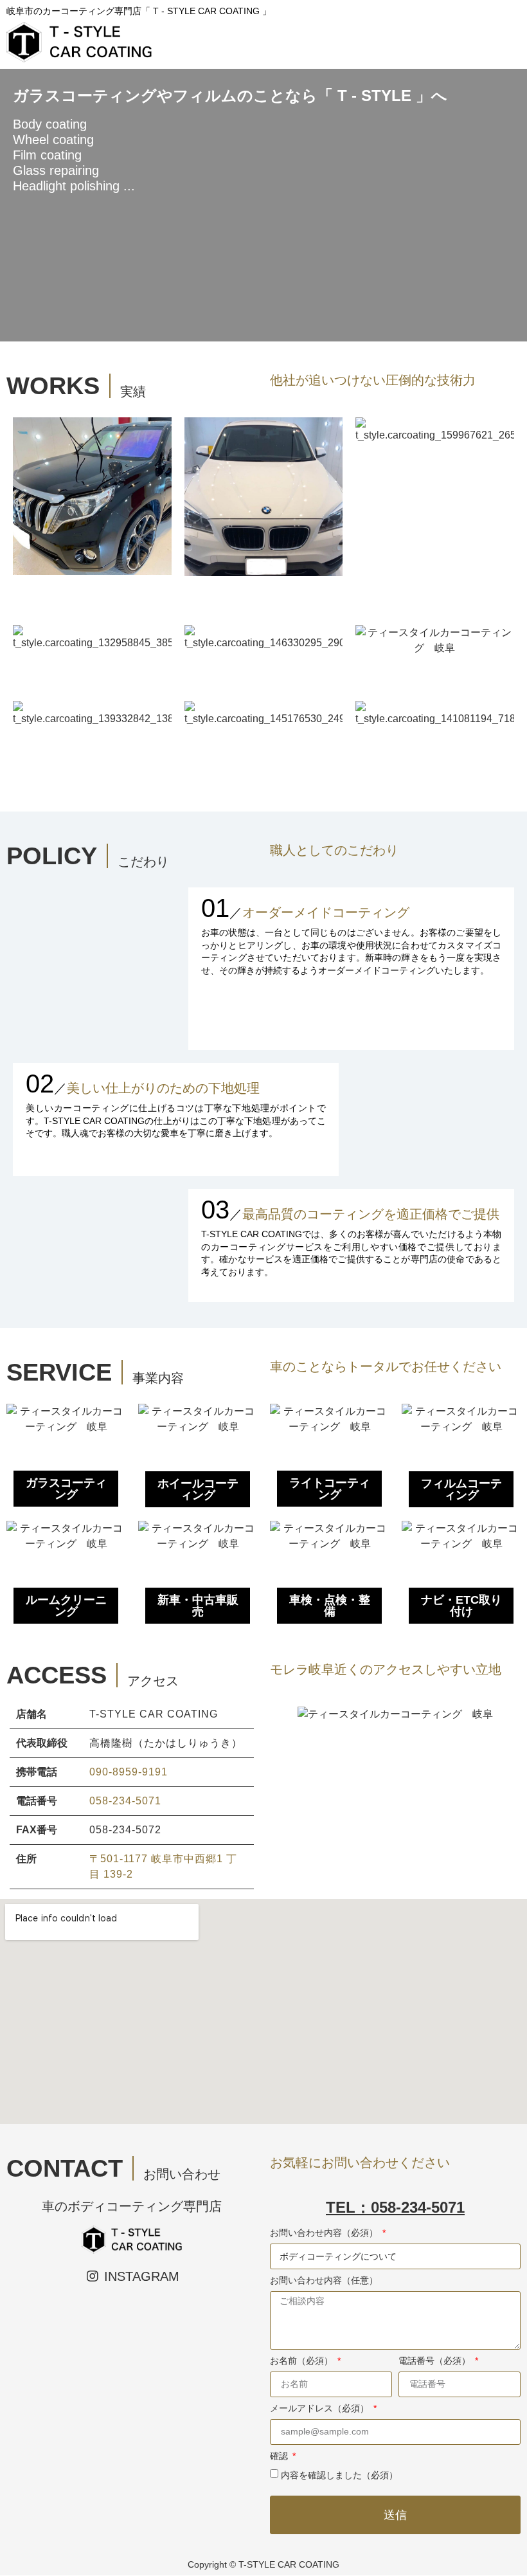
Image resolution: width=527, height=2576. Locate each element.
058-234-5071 (125, 1801)
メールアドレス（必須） (321, 2408)
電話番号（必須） (436, 2361)
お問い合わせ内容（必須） (325, 2233)
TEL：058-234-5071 (395, 2207)
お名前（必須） (303, 2361)
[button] (282, 1715)
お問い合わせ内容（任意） (324, 2281)
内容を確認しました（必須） (339, 2475)
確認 (280, 2456)
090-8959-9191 (129, 1772)
